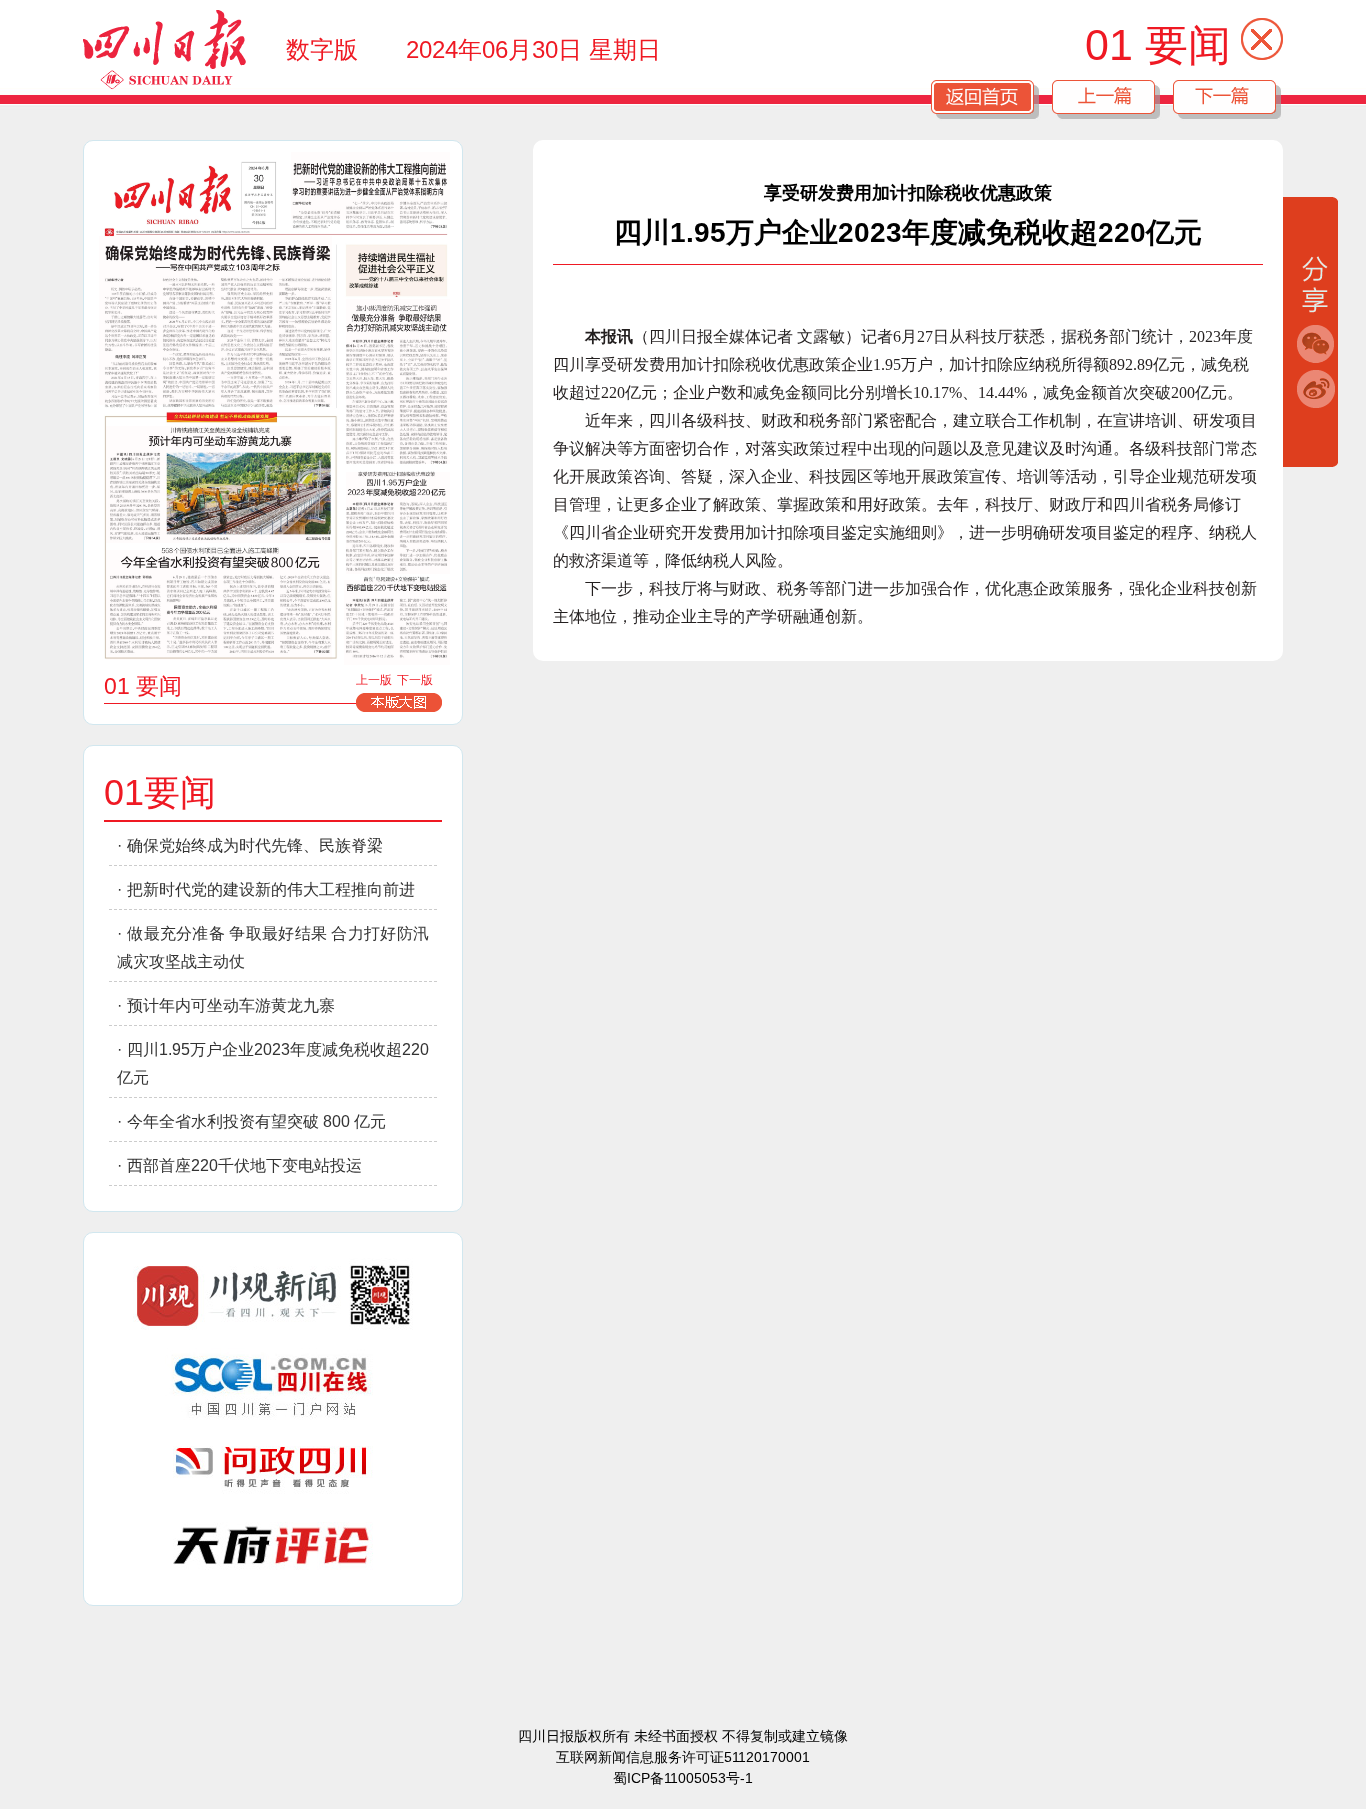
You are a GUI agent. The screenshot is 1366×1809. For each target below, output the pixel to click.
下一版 (415, 680)
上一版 (374, 680)
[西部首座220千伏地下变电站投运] (397, 622)
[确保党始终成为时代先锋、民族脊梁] (215, 320)
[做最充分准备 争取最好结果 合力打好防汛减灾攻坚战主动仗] (398, 381)
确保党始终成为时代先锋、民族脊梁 (255, 845)
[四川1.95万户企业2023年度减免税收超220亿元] (398, 523)
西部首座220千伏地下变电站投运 (244, 1165)
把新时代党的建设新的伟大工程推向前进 (271, 889)
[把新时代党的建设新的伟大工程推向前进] (370, 186)
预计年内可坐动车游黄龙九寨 (231, 1005)
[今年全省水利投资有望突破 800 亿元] (219, 605)
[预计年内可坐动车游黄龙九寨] (218, 484)
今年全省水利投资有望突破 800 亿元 (256, 1121)
